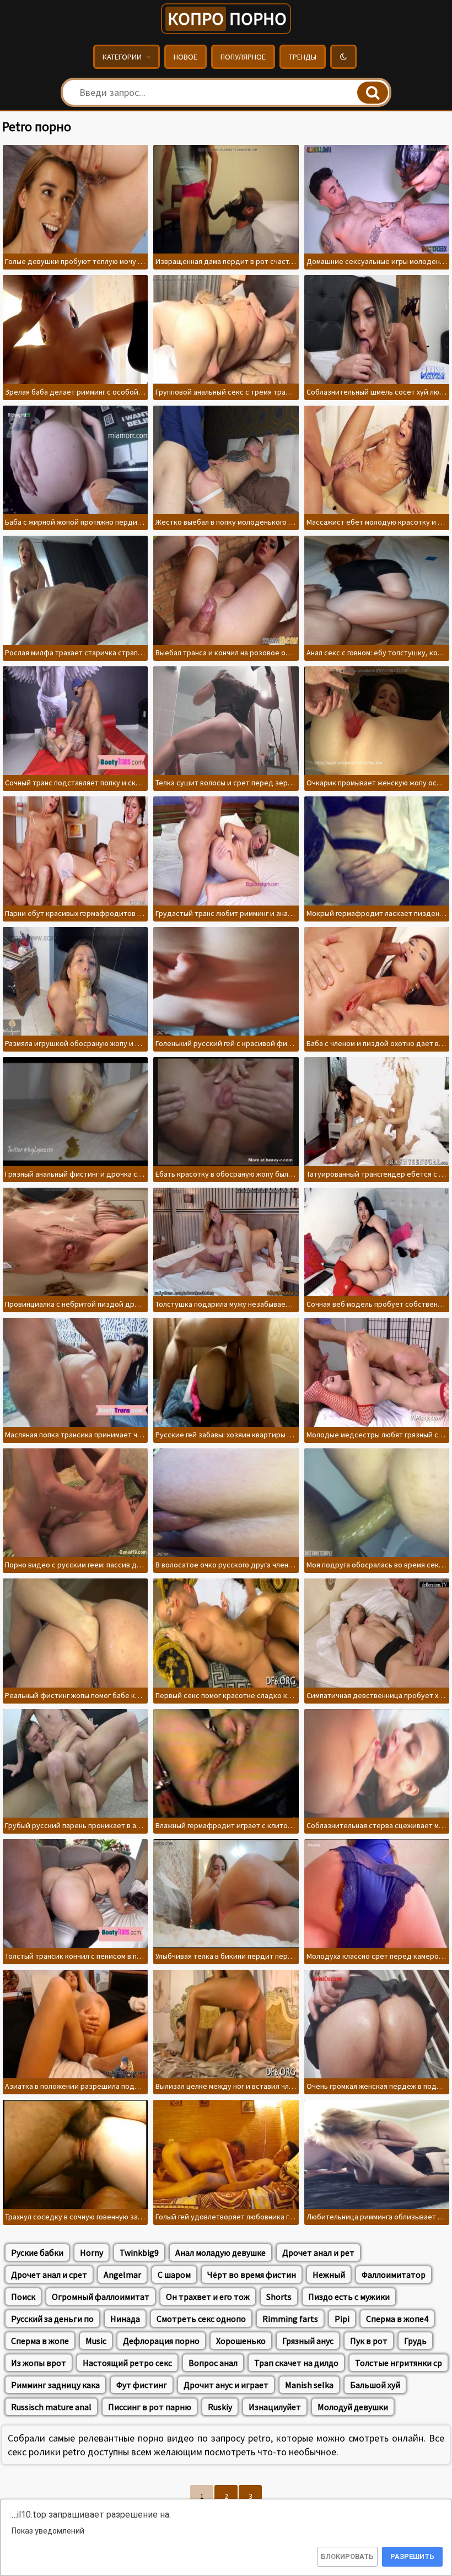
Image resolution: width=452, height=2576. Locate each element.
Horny (92, 2252)
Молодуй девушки (353, 2407)
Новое (185, 57)
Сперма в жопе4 (397, 2319)
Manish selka (309, 2385)
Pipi (342, 2319)
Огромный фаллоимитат (101, 2297)
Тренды (303, 57)
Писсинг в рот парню (150, 2407)
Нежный (329, 2275)
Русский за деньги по (52, 2319)
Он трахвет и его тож (208, 2297)
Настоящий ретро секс (127, 2363)
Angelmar (122, 2275)
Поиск (23, 2297)
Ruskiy (220, 2407)
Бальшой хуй (375, 2385)
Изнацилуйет (275, 2407)
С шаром (174, 2275)
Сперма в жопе (40, 2341)
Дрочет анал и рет (318, 2252)
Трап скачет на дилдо (296, 2363)
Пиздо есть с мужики (349, 2297)
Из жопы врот (39, 2363)
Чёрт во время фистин (252, 2275)
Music (96, 2341)
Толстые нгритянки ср (399, 2363)
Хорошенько (241, 2341)
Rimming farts (290, 2319)
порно (227, 19)
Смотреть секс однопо (201, 2319)
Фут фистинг (142, 2385)
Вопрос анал (213, 2363)
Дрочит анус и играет (226, 2385)
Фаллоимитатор (394, 2275)
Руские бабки (37, 2252)
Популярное (243, 57)
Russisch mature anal (51, 2407)
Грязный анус (308, 2341)
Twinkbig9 (139, 2252)
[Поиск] (373, 93)
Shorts (279, 2297)
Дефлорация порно (161, 2341)
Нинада (125, 2319)
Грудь (415, 2341)
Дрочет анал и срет (49, 2275)
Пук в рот (369, 2341)
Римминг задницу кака (55, 2385)
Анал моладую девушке (220, 2252)
